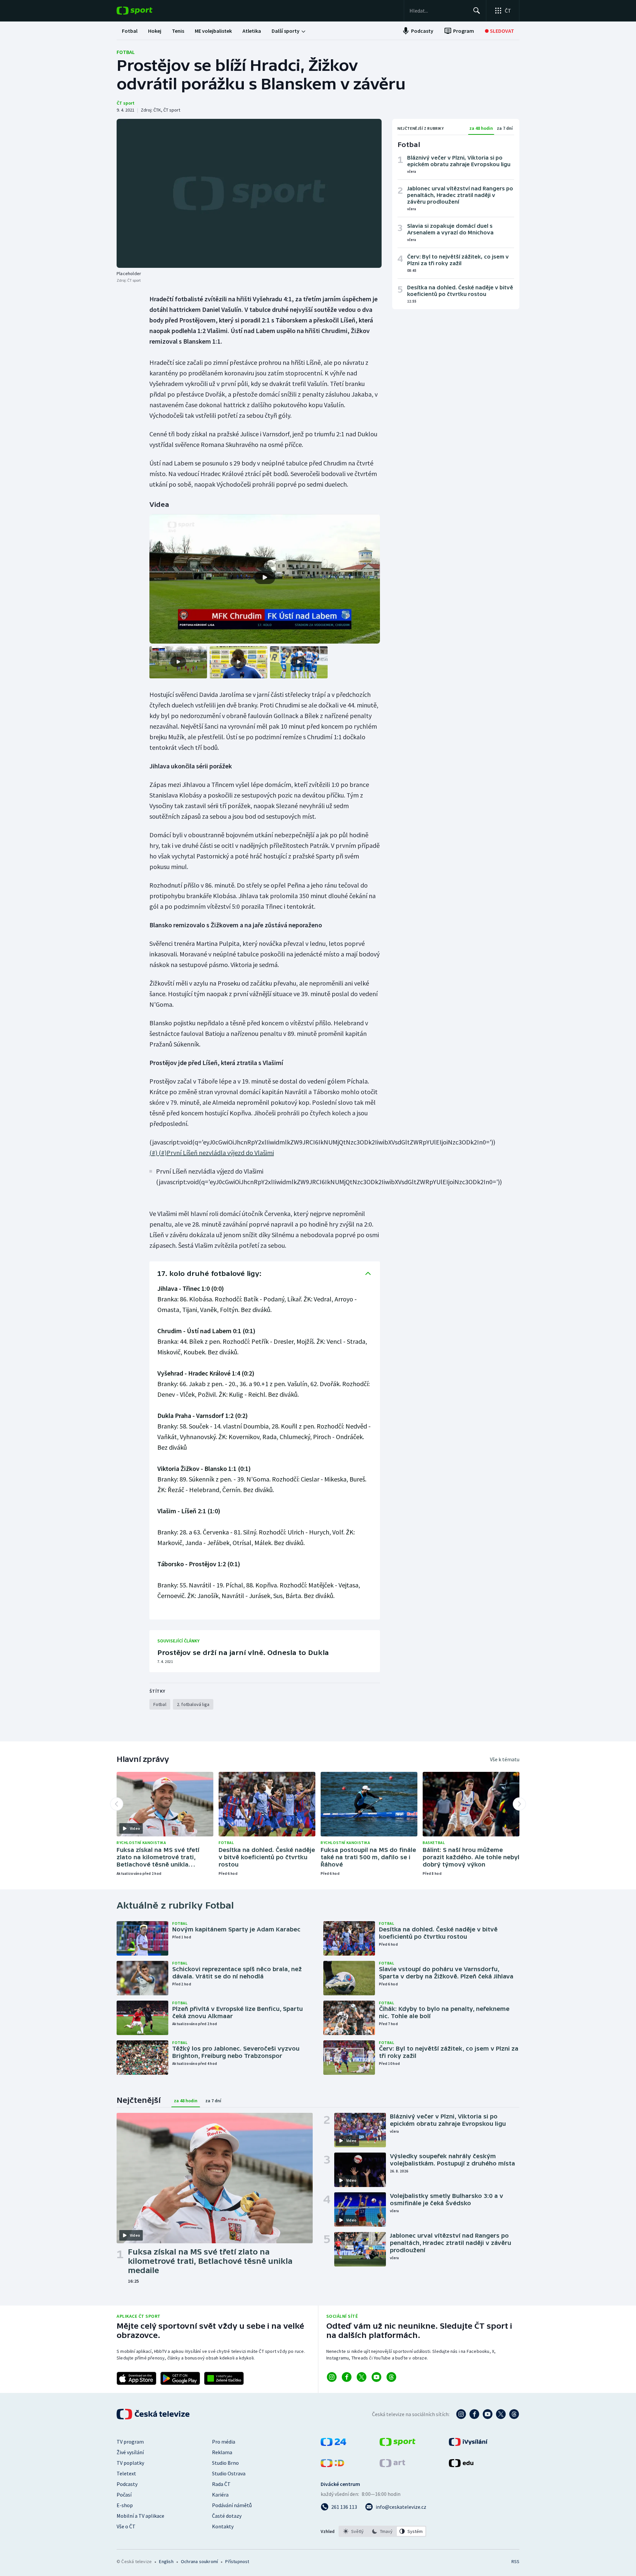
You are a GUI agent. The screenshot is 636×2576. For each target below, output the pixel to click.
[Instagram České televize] (461, 2414)
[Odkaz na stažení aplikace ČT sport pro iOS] (136, 2378)
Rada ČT (221, 2484)
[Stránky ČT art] (392, 2465)
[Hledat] (477, 11)
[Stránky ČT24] (333, 2444)
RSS (515, 2561)
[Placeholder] (249, 193)
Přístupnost (237, 2561)
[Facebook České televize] (474, 2414)
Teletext (126, 2473)
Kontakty (223, 2526)
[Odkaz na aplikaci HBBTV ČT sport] (224, 2378)
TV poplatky (130, 2463)
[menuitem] (130, 31)
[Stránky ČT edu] (461, 2465)
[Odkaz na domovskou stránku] (144, 11)
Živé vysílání (130, 2452)
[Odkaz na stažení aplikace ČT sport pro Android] (180, 2378)
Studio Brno (225, 2463)
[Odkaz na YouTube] (376, 2377)
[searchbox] (438, 11)
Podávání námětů (232, 2505)
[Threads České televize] (514, 2414)
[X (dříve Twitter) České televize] (501, 2414)
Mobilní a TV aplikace (140, 2516)
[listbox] (382, 2531)
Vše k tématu (505, 1759)
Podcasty (127, 2484)
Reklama (222, 2452)
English (166, 2561)
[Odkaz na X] (362, 2377)
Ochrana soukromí (199, 2561)
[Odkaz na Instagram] (332, 2377)
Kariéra (220, 2495)
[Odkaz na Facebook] (347, 2377)
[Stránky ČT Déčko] (332, 2465)
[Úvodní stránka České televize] (154, 2414)
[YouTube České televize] (488, 2414)
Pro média (224, 2442)
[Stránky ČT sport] (397, 2444)
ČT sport (126, 103)
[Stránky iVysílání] (468, 2444)
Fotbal (126, 52)
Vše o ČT (126, 2526)
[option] (354, 2531)
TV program (130, 2442)
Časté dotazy (227, 2516)
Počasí (124, 2495)
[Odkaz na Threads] (391, 2377)
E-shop (125, 2505)
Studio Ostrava (229, 2473)
